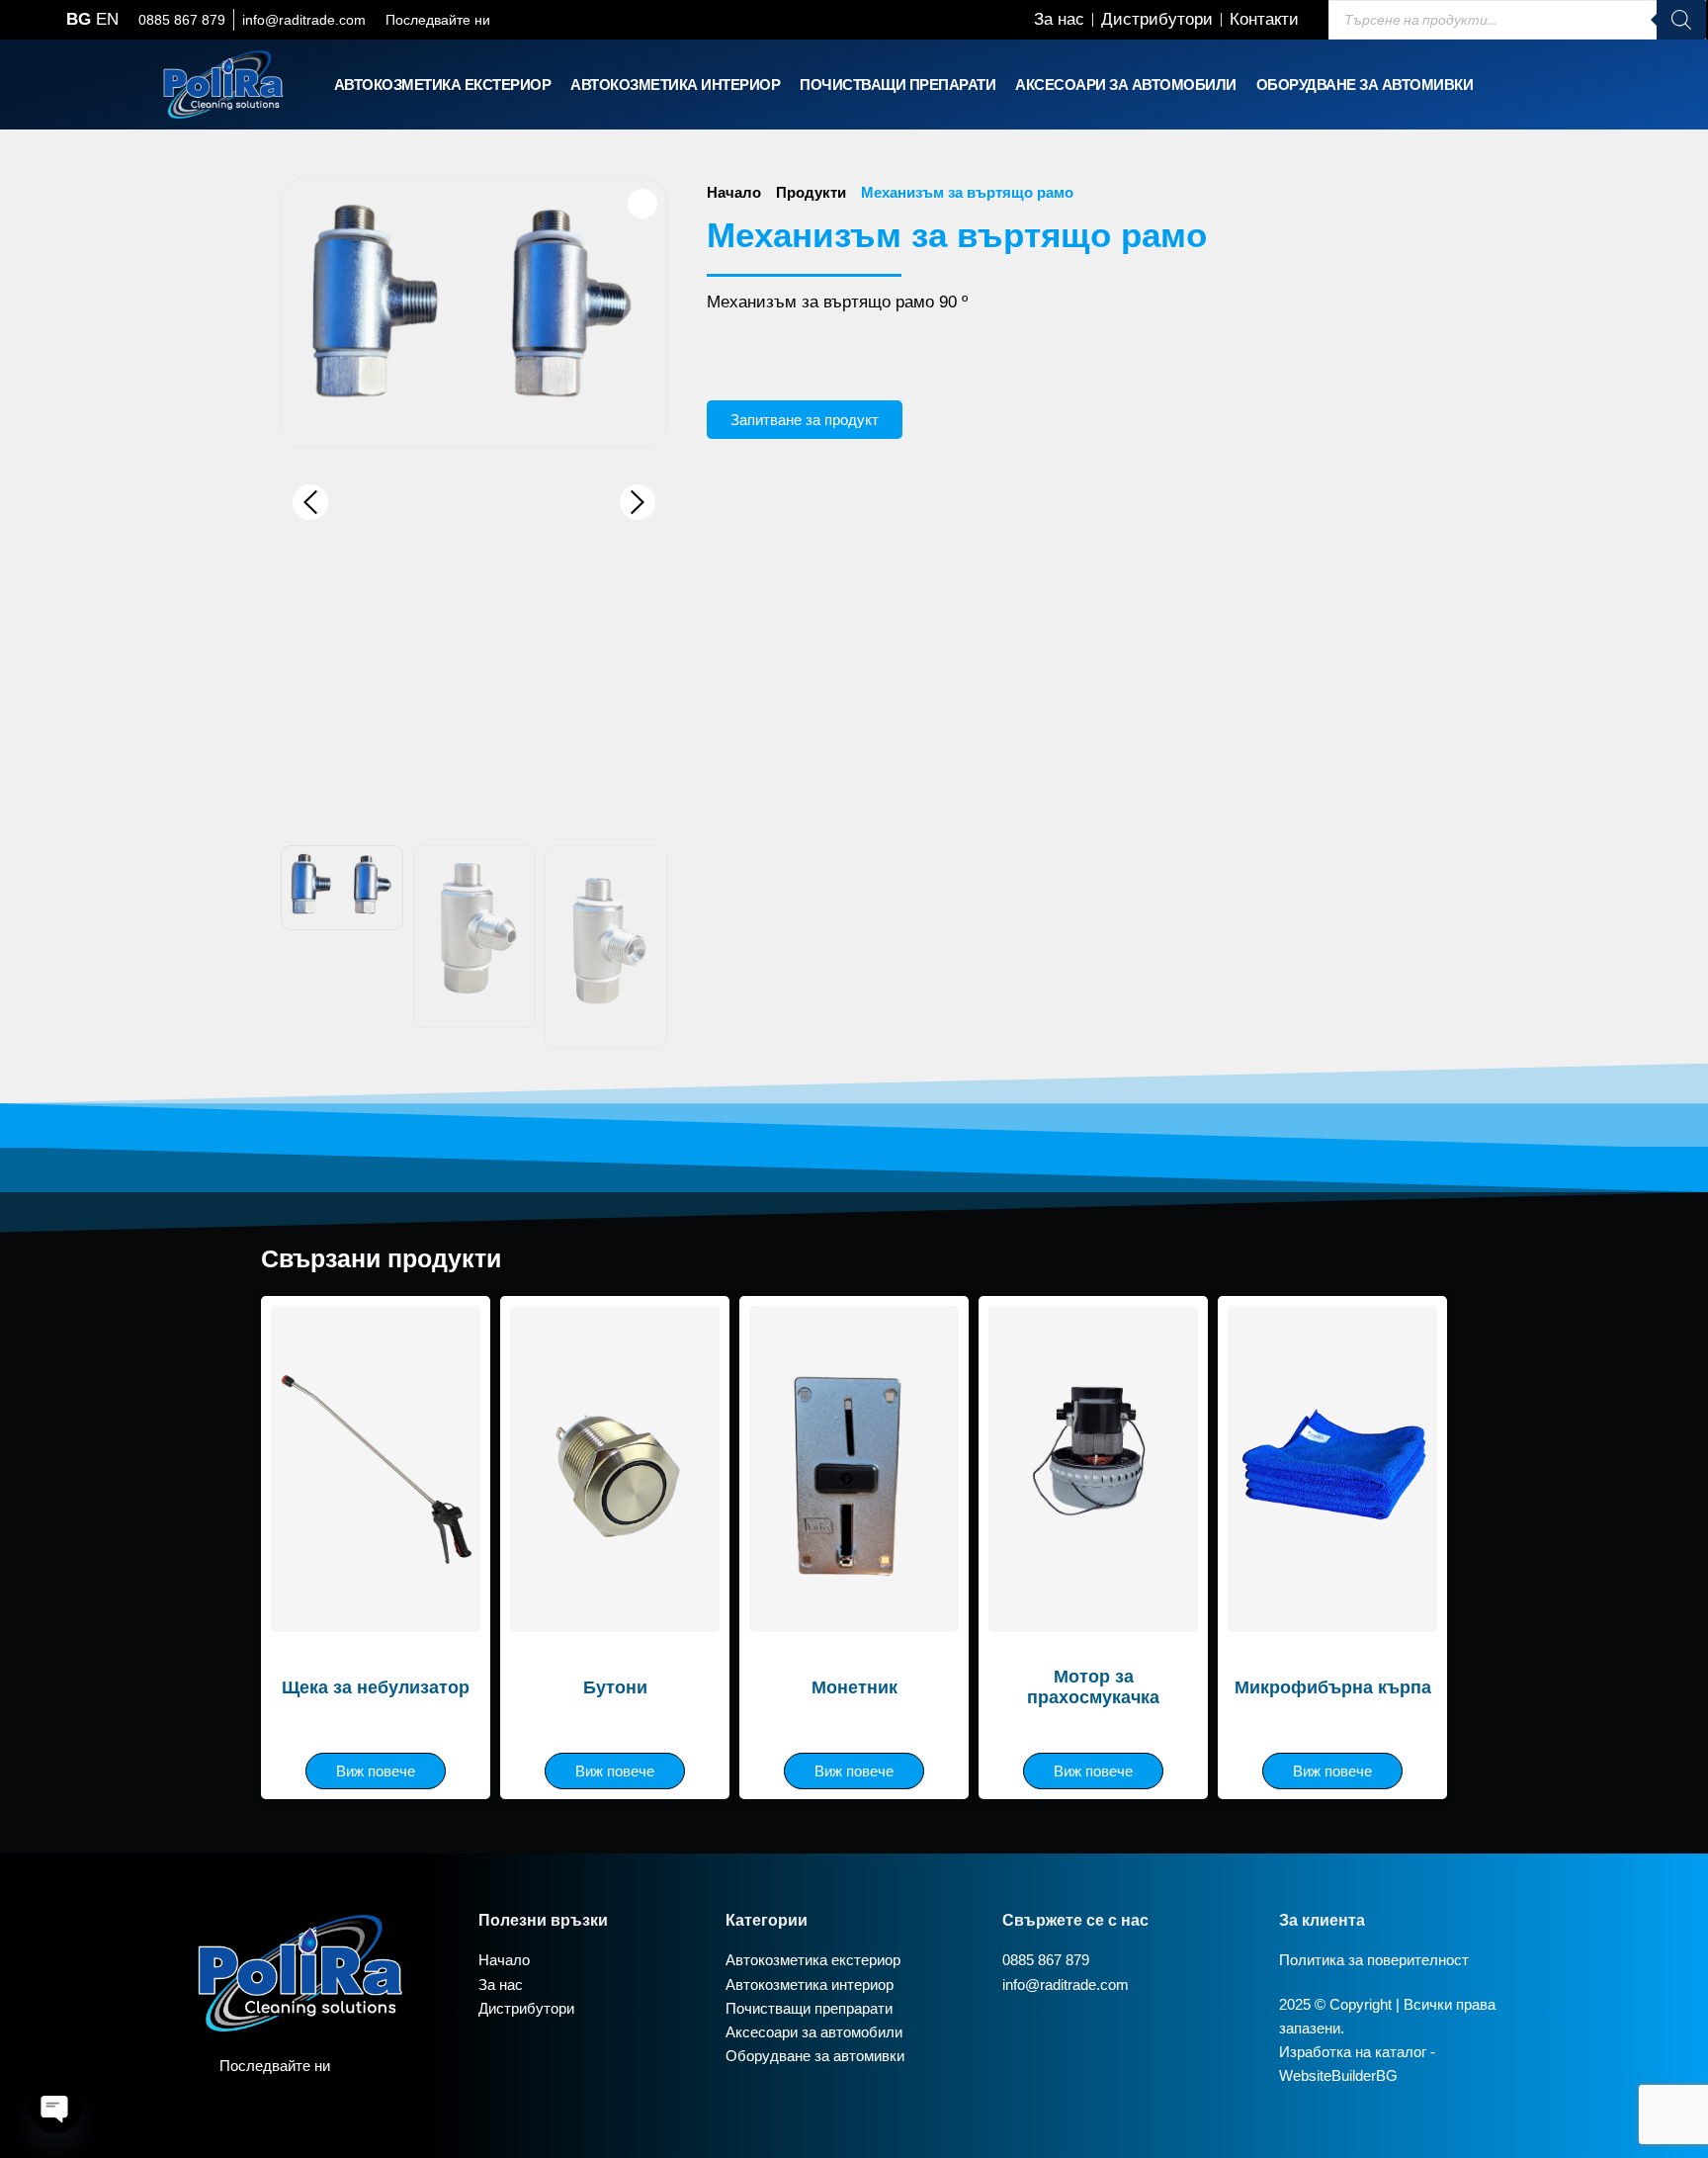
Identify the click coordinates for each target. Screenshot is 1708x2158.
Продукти (811, 192)
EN (107, 19)
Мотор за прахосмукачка (1093, 1687)
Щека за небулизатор (376, 1687)
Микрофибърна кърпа (1333, 1687)
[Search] (1681, 20)
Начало (734, 192)
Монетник (854, 1687)
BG (79, 19)
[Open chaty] (55, 2107)
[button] (443, 85)
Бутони (615, 1687)
